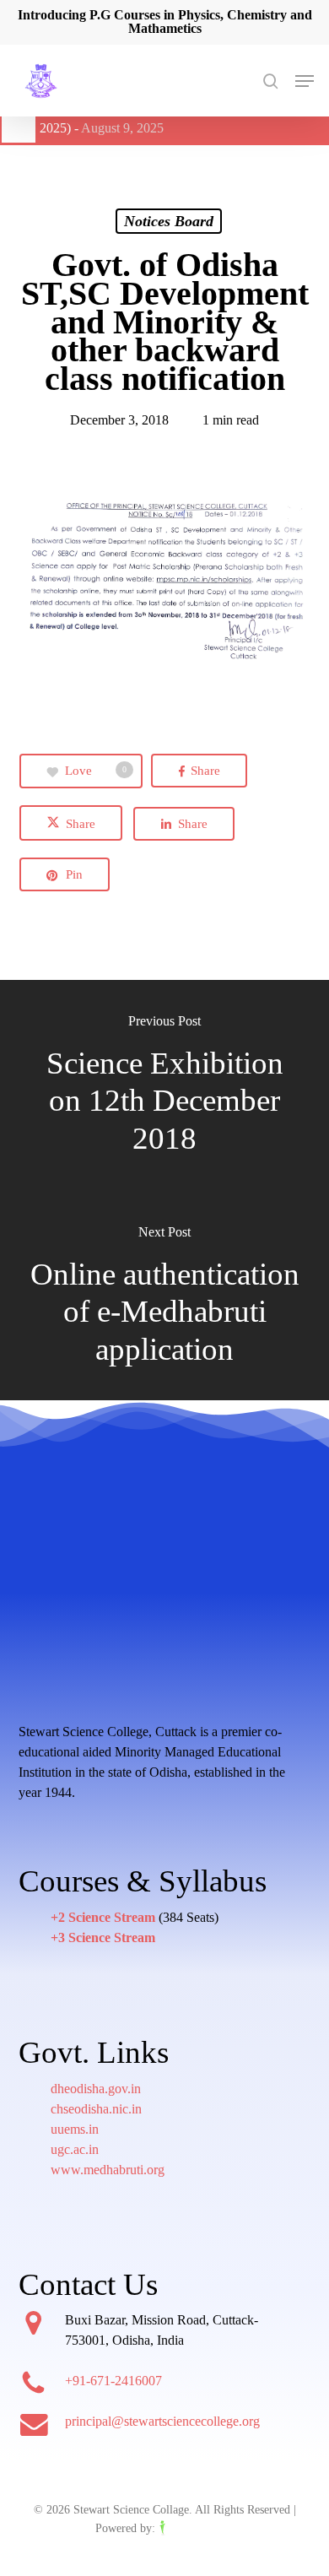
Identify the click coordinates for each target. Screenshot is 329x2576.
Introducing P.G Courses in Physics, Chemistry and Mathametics (165, 22)
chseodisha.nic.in (96, 2109)
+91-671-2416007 (113, 2381)
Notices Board (169, 221)
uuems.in (75, 2129)
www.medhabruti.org (108, 2170)
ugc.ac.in (75, 2149)
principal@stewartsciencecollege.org (162, 2421)
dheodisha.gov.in (96, 2089)
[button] (305, 81)
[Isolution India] (197, 2528)
